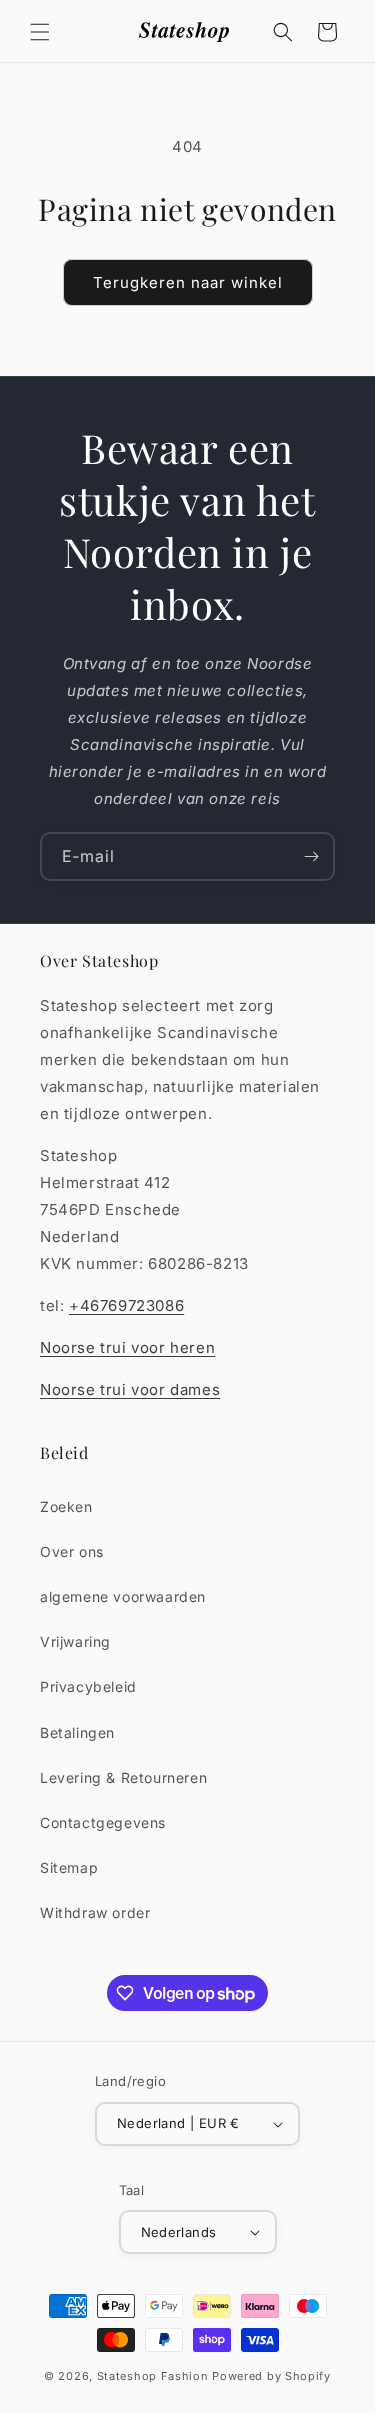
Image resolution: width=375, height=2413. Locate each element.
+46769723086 (126, 1305)
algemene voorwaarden (123, 1596)
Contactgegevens (103, 1822)
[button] (40, 32)
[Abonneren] (311, 856)
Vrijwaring (75, 1641)
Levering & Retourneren (123, 1777)
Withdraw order (95, 1912)
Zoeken (66, 1506)
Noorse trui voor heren (127, 1347)
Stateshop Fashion (153, 2376)
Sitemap (69, 1867)
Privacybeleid (88, 1686)
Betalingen (77, 1732)
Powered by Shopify (271, 2376)
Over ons (72, 1551)
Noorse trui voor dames (130, 1389)
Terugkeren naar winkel (188, 282)
